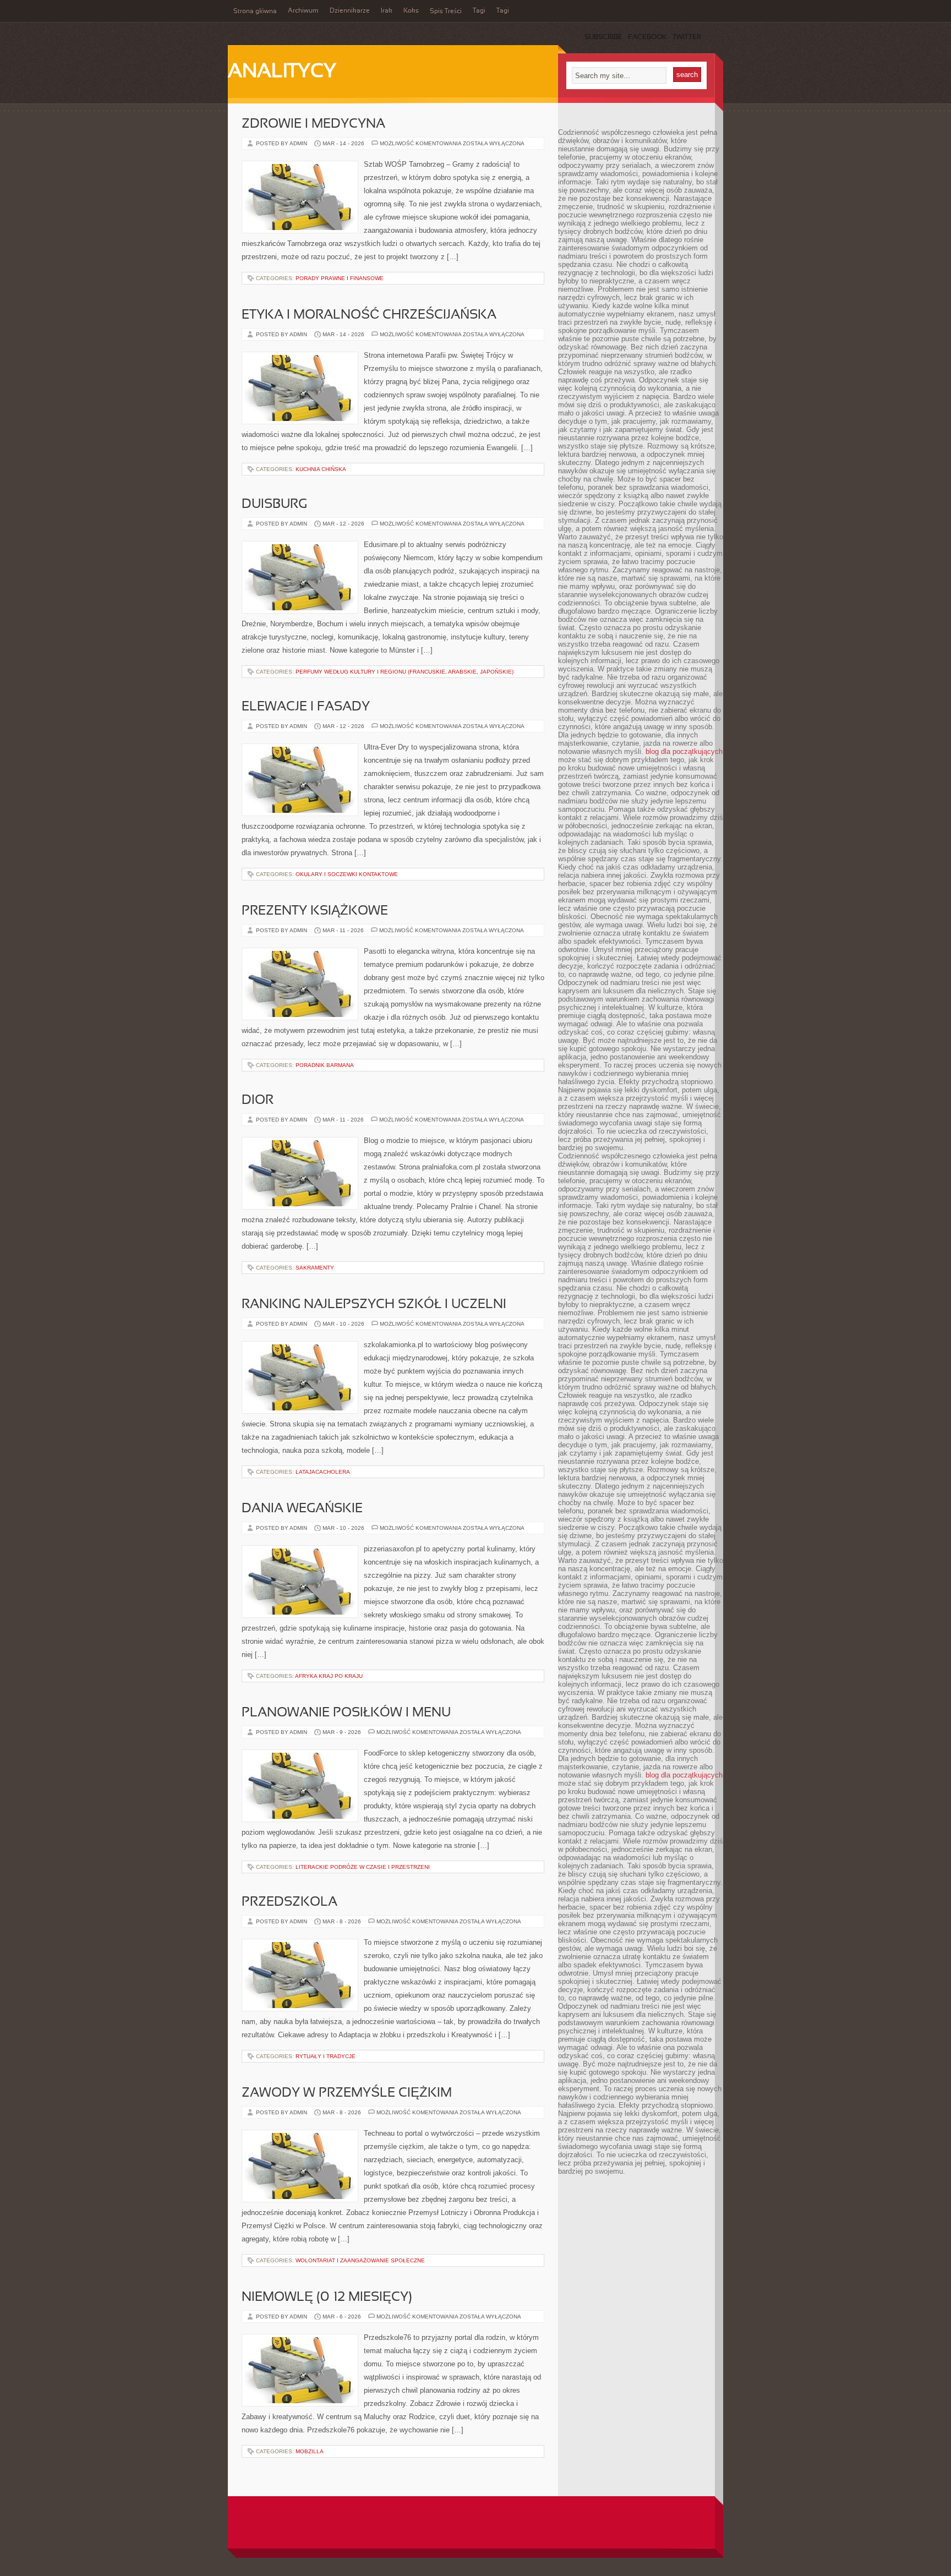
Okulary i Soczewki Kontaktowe (347, 874)
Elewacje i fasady (306, 707)
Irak (387, 11)
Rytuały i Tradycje (326, 2056)
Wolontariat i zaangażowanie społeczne (360, 2260)
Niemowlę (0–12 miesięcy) (327, 2298)
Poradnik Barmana (325, 1065)
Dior (258, 1101)
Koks (411, 11)
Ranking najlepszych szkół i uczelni (374, 1305)
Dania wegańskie (302, 1509)
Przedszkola (289, 1902)
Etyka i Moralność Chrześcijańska (369, 315)
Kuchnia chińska (321, 469)
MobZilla (310, 2451)
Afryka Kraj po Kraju (329, 1676)
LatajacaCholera (323, 1472)
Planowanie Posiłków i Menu (346, 1713)
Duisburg (274, 505)
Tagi (479, 11)
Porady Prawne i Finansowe (340, 278)
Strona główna (255, 12)
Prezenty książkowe (315, 911)
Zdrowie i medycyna (313, 124)
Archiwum (303, 11)
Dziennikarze (350, 11)
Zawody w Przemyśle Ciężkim (347, 2093)
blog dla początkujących (684, 751)
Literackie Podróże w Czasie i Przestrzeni (363, 1867)
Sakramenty (315, 1268)
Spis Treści (446, 12)
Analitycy (282, 72)
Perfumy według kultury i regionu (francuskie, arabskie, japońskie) (405, 672)
